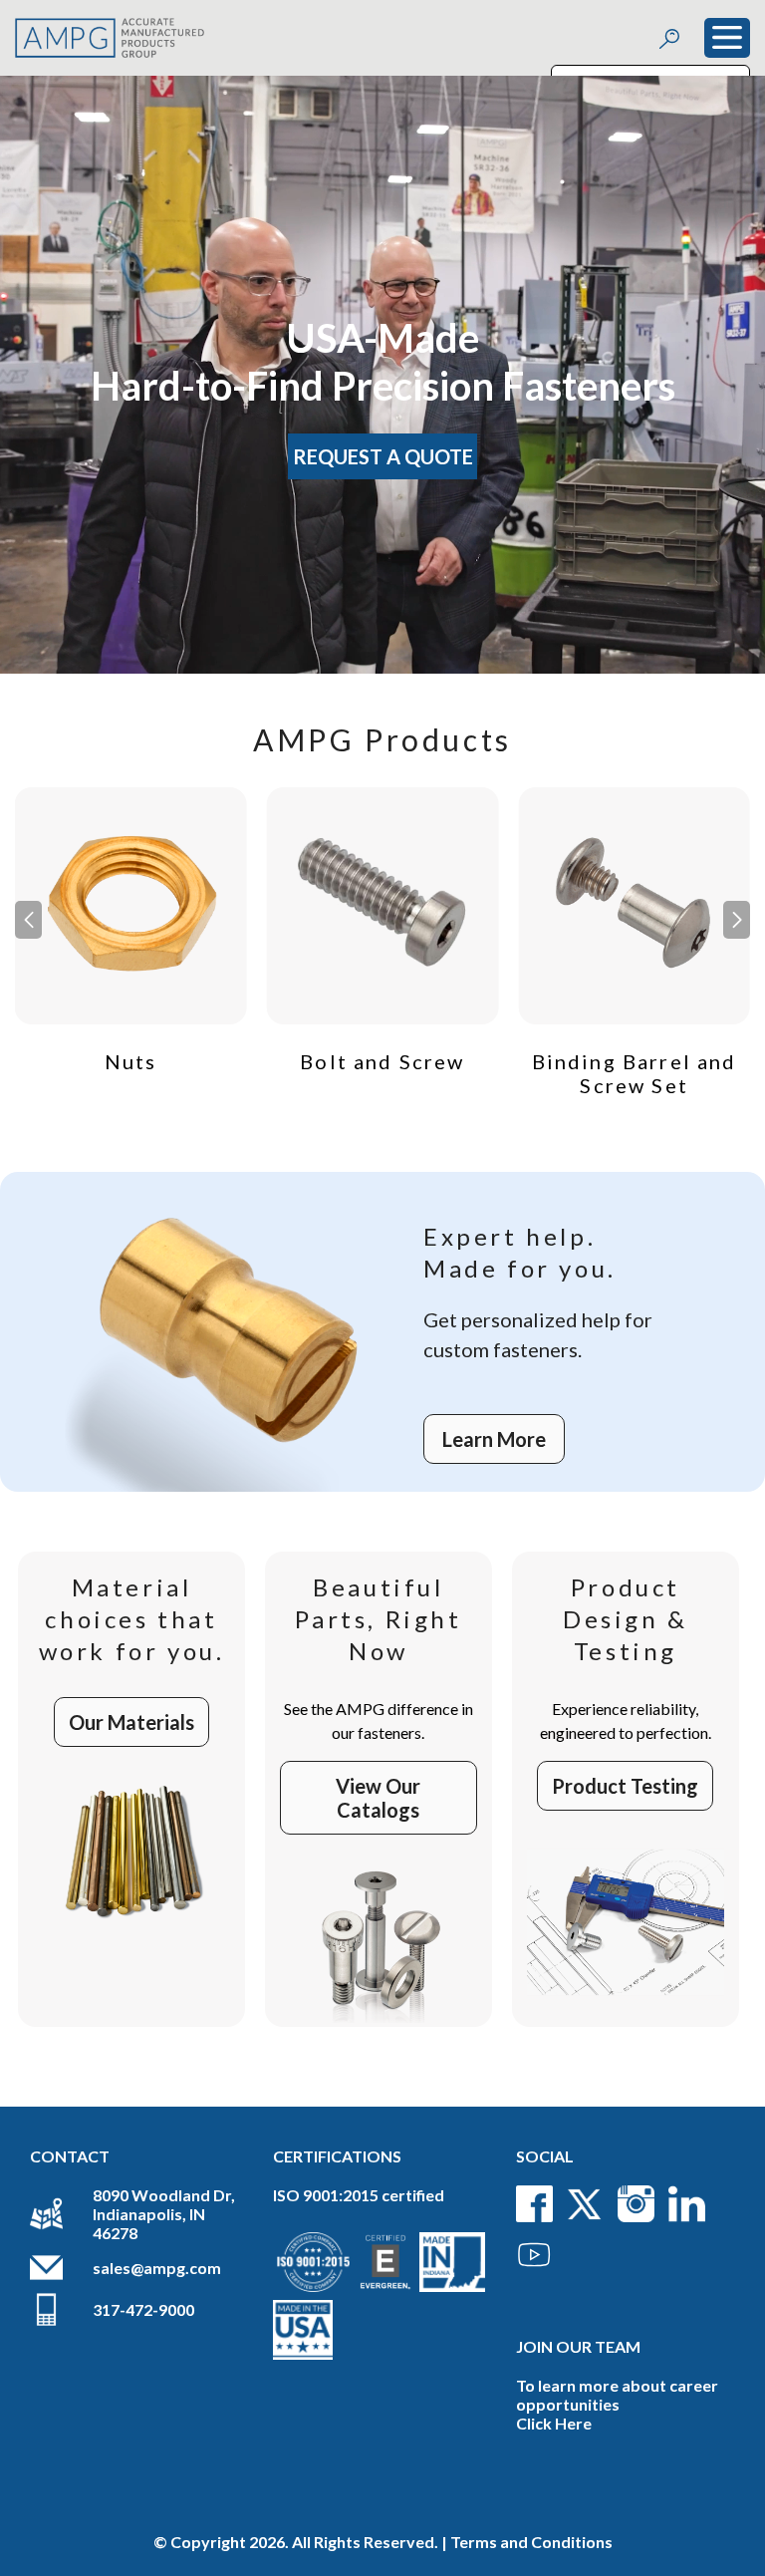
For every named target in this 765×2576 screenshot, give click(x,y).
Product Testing (625, 1786)
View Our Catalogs (378, 1798)
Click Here (554, 2423)
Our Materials (131, 1722)
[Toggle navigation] (727, 38)
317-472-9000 (143, 2309)
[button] (737, 920)
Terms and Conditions (531, 2542)
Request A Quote (383, 456)
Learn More (494, 1439)
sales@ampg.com (157, 2268)
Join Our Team (578, 2346)
